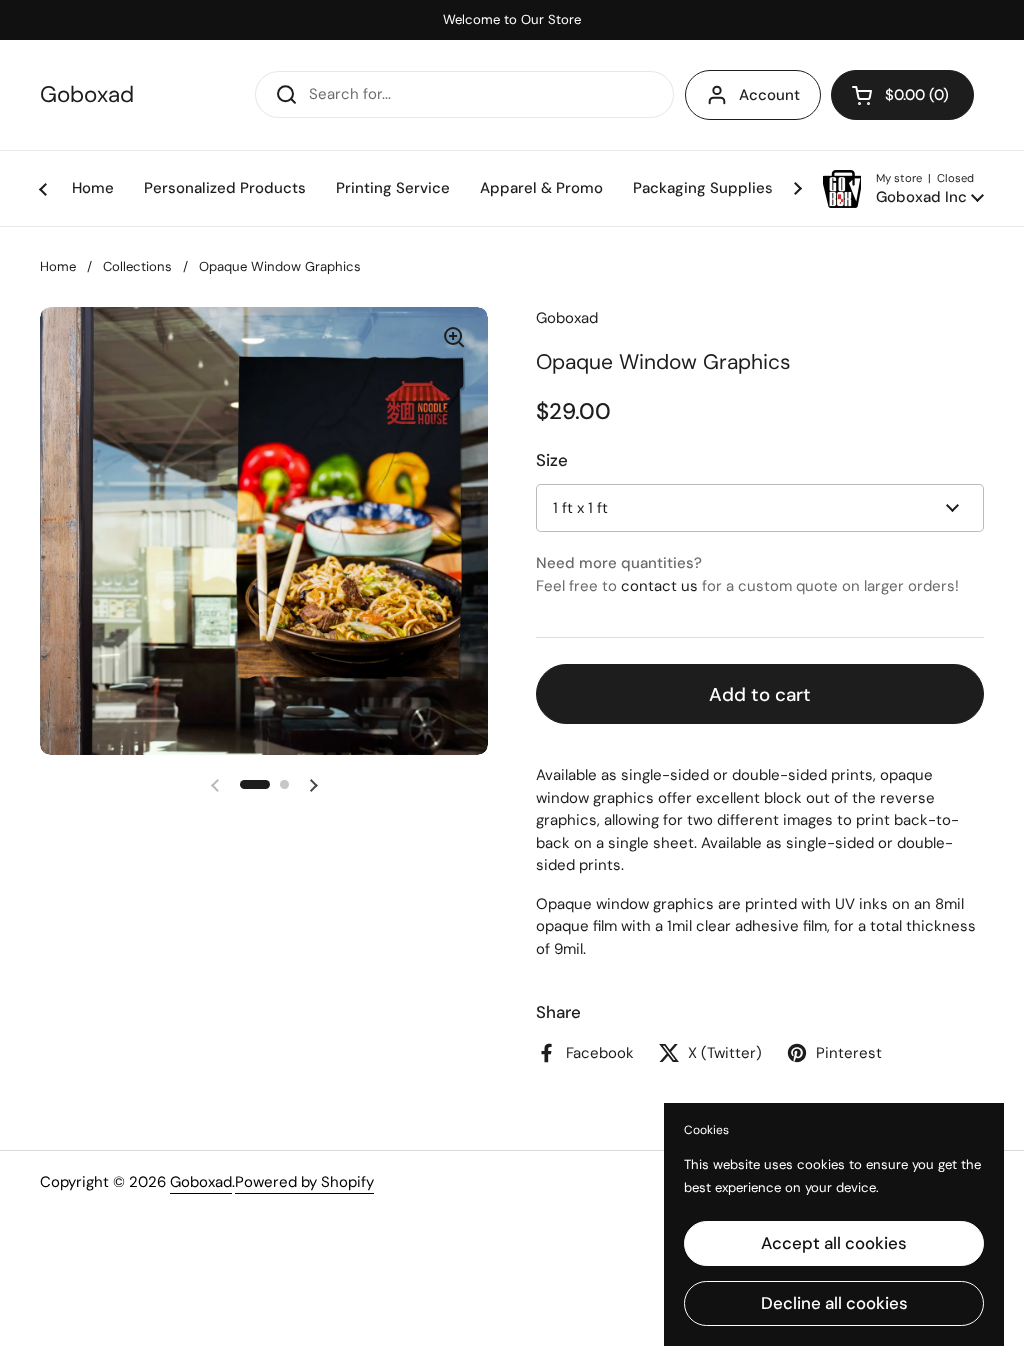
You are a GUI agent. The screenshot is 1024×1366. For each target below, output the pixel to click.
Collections (137, 266)
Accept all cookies (834, 1243)
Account (769, 95)
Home (58, 266)
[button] (902, 95)
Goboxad (87, 95)
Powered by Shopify (304, 1182)
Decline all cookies (834, 1303)
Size (552, 460)
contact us (659, 586)
